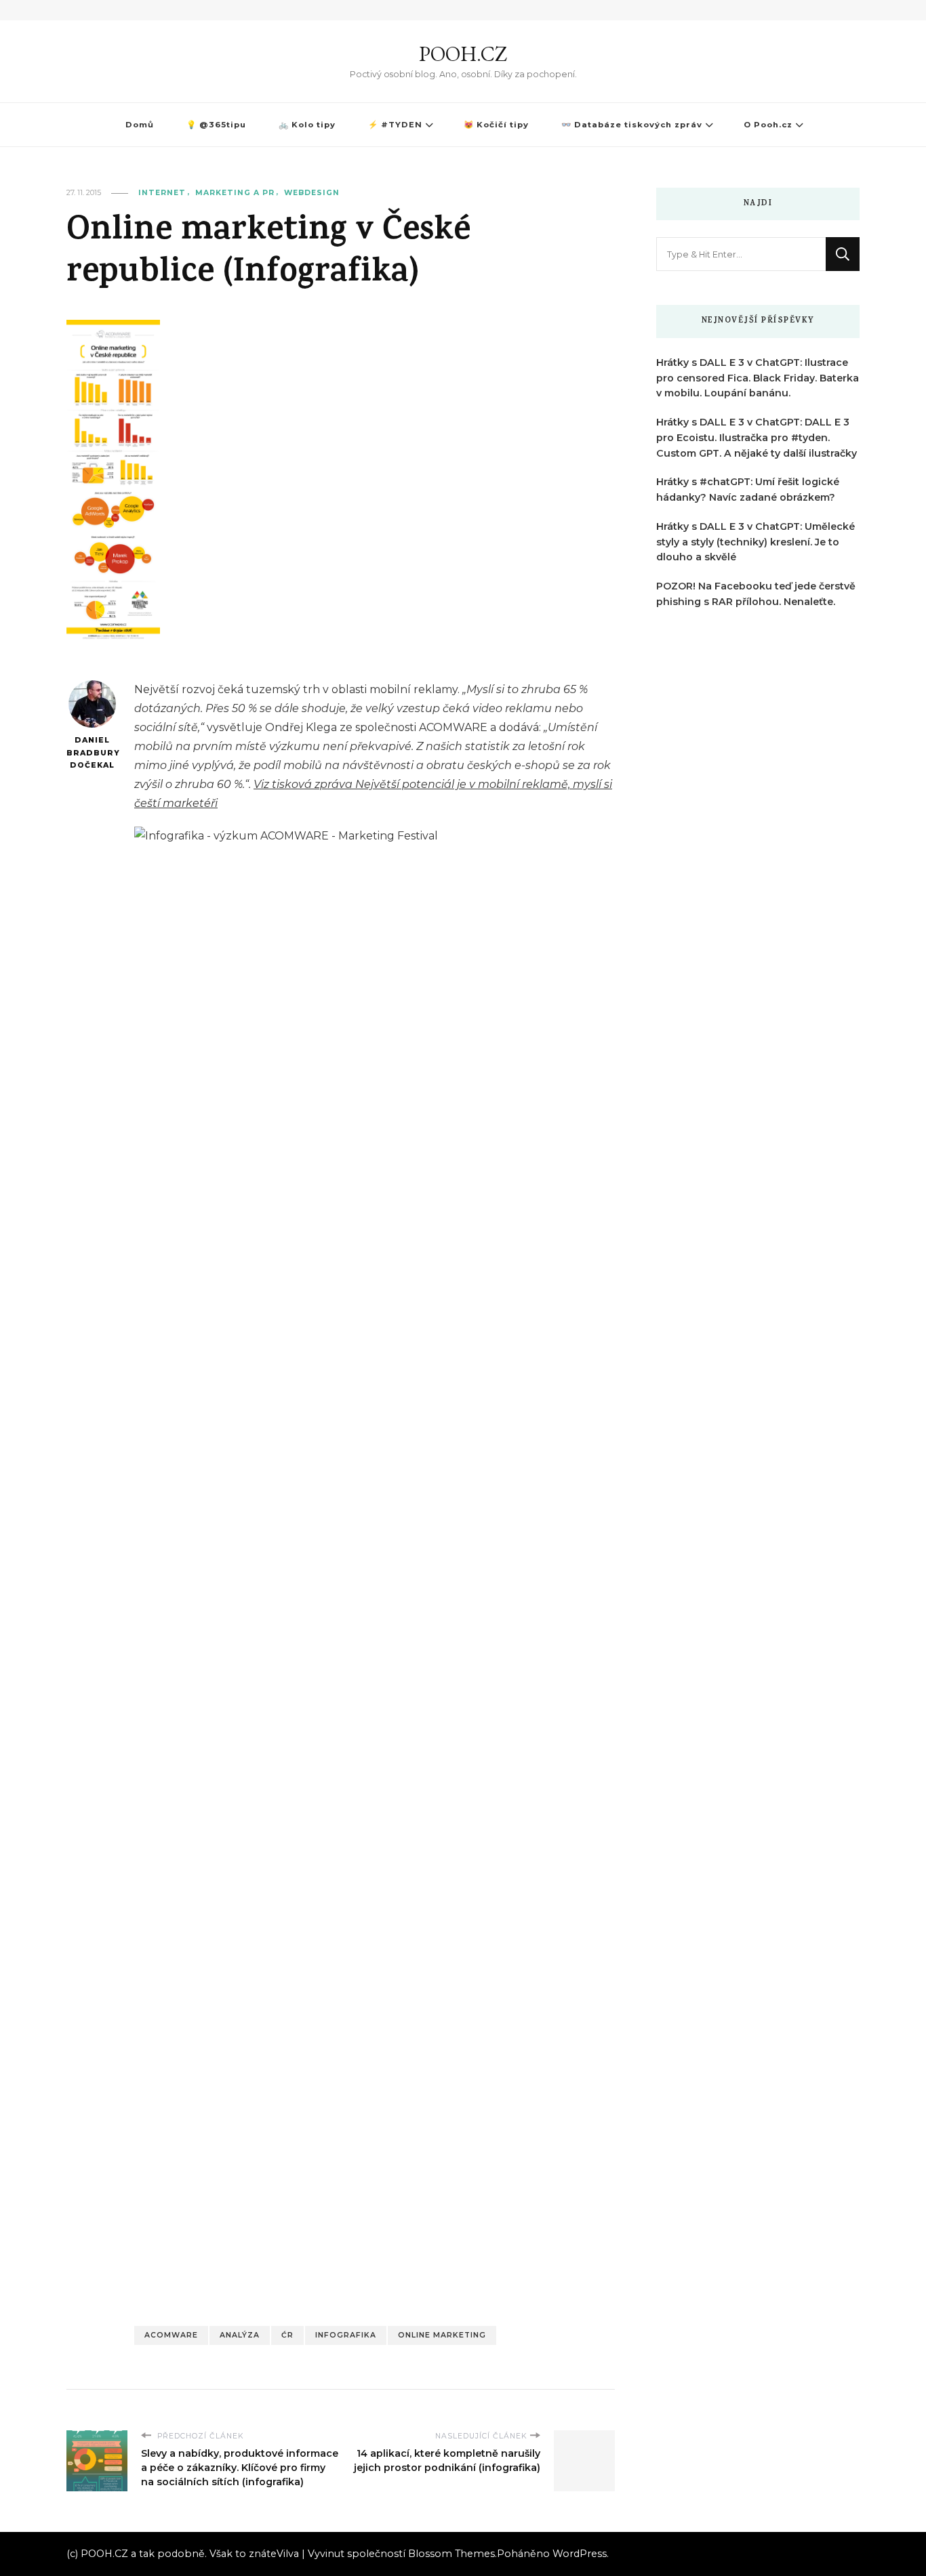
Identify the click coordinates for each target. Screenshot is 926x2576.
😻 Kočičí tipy (496, 125)
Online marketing (442, 2335)
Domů (140, 125)
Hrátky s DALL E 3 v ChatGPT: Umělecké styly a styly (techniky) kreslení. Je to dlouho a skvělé (756, 542)
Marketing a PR (235, 193)
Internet (162, 193)
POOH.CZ (463, 54)
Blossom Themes (451, 2554)
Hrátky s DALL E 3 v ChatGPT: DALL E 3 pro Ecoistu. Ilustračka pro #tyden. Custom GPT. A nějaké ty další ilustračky (757, 438)
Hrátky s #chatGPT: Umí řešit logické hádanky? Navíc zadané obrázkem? (748, 490)
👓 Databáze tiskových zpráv (632, 125)
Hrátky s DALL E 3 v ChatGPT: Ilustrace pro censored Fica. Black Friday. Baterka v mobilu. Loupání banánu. (758, 378)
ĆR (287, 2335)
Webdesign (312, 193)
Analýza (240, 2335)
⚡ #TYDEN (395, 125)
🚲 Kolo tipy (307, 125)
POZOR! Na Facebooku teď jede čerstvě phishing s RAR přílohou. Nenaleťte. (756, 594)
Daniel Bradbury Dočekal (92, 753)
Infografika (346, 2335)
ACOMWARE (171, 2335)
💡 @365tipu (216, 125)
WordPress (580, 2554)
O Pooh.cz (768, 125)
